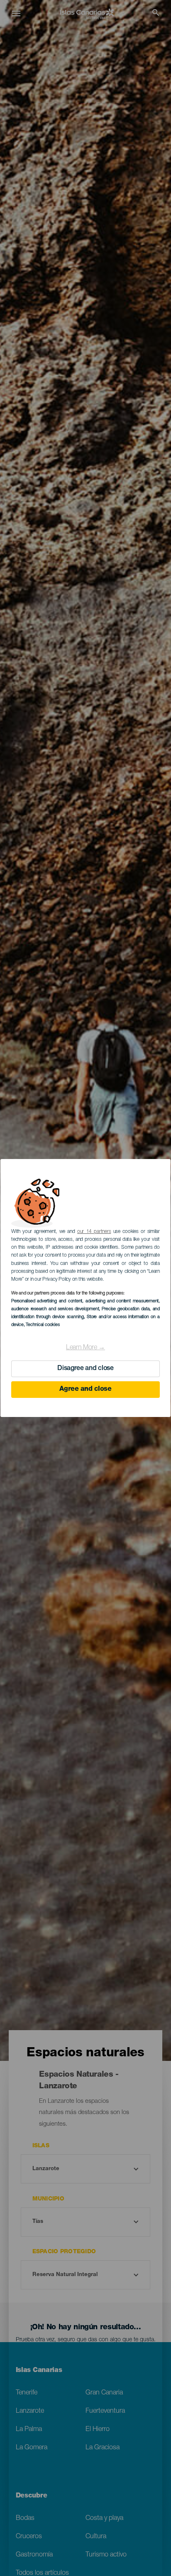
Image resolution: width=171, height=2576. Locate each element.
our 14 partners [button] (94, 1232)
